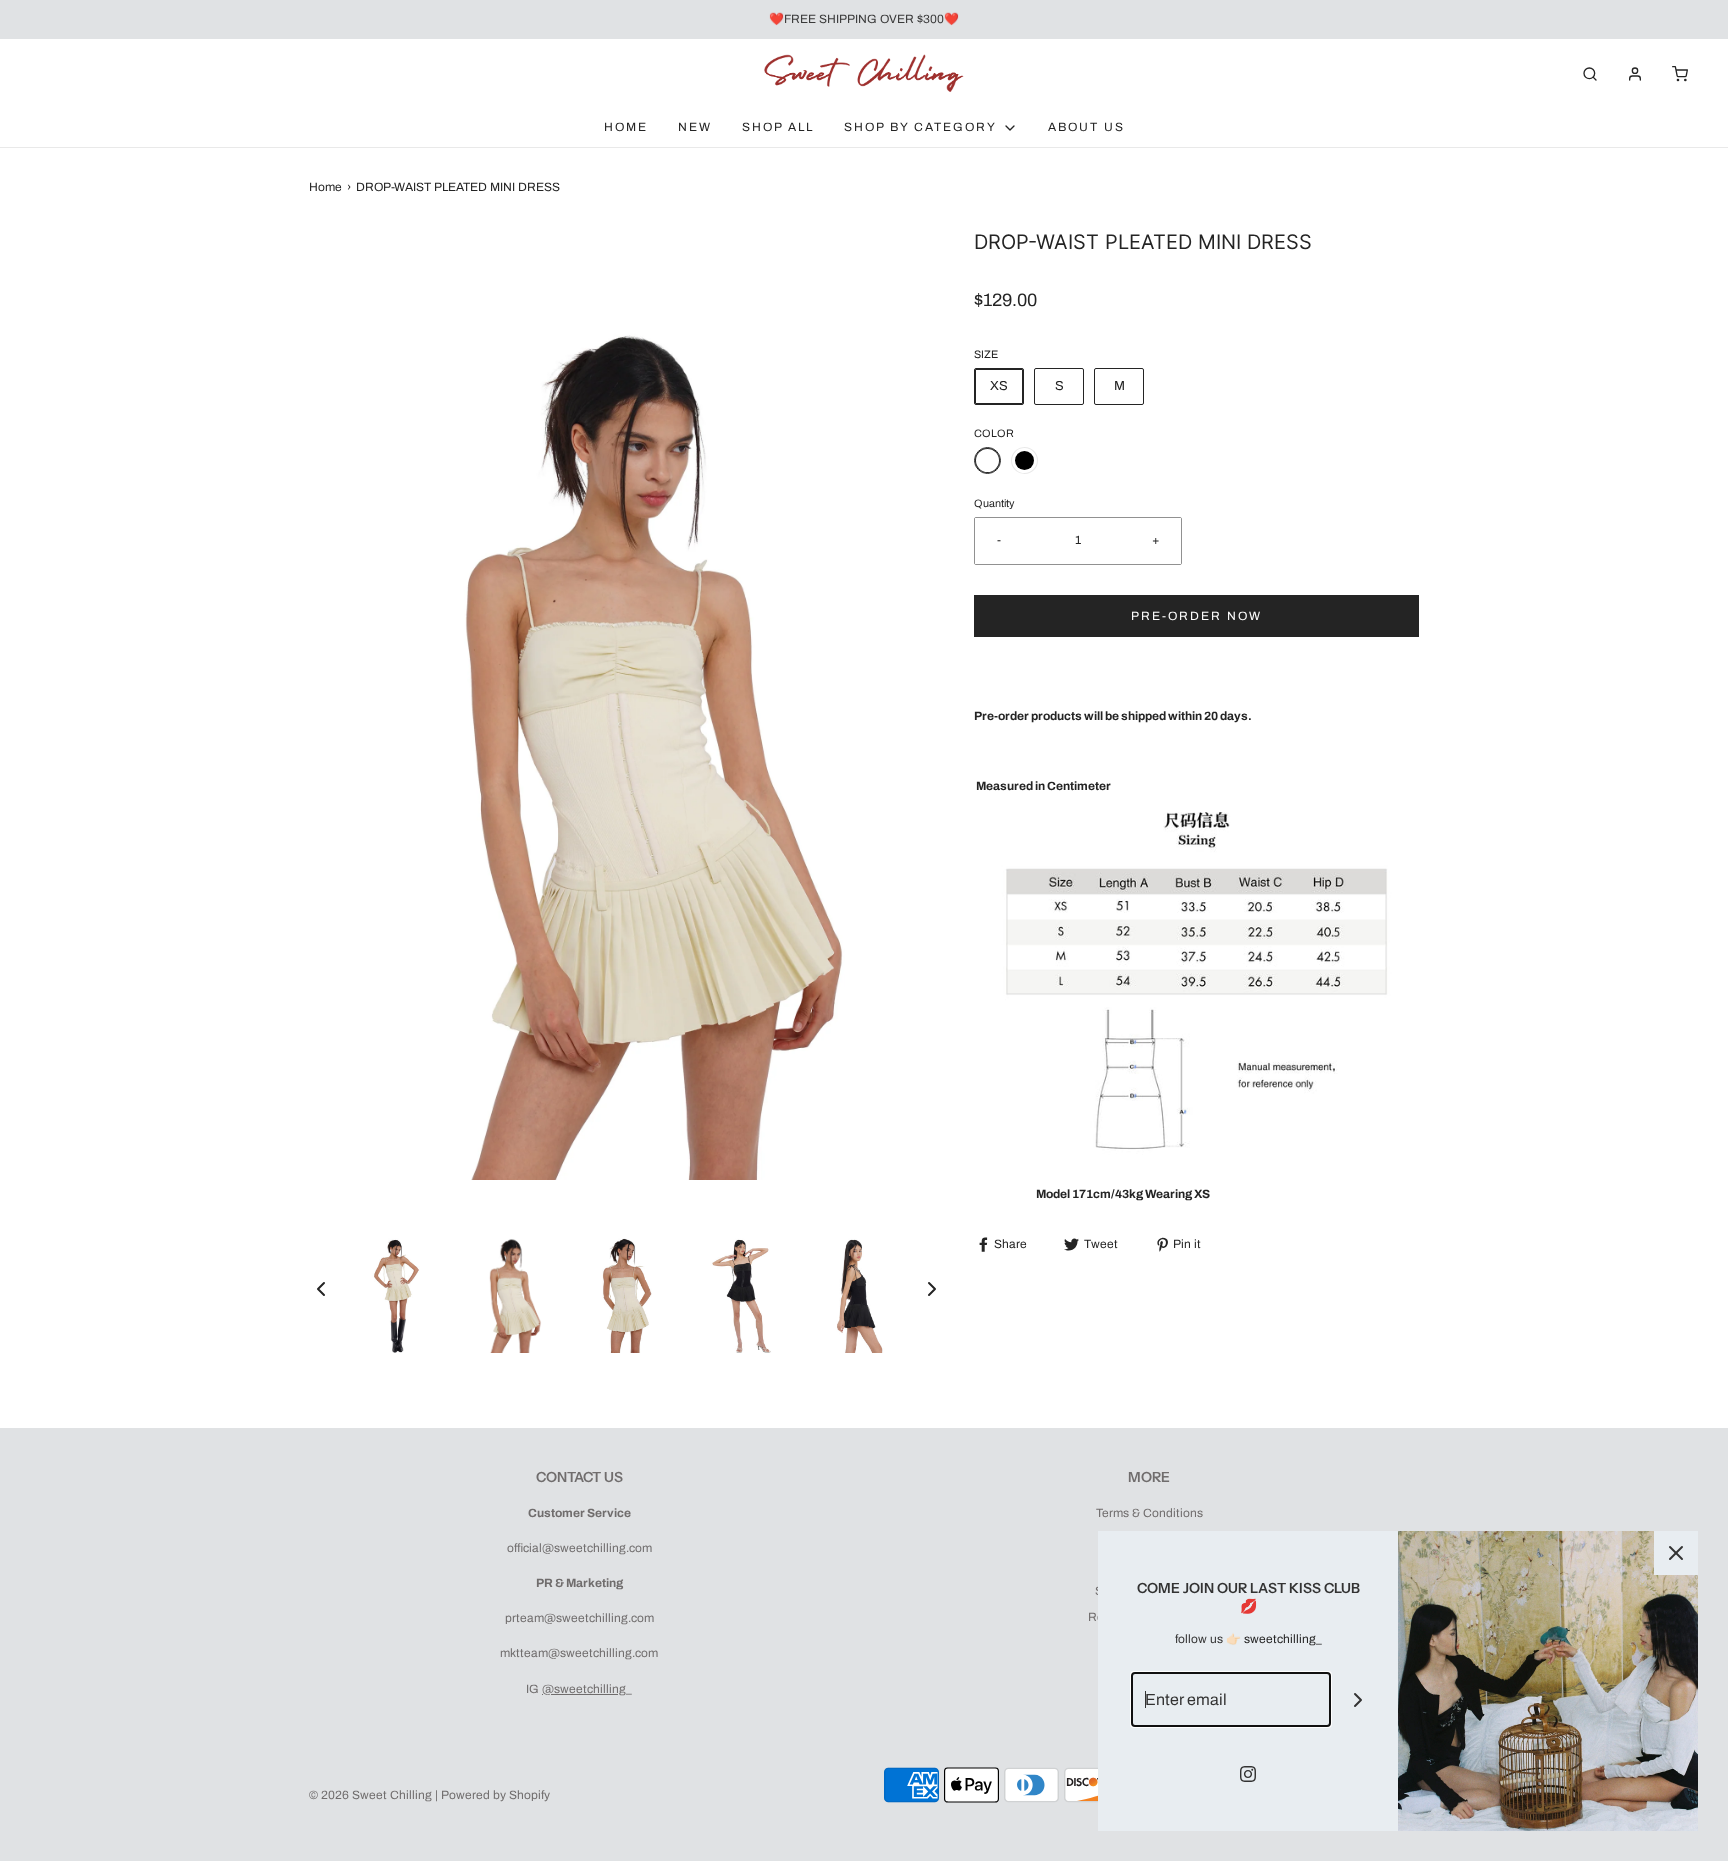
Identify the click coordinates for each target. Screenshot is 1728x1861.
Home (626, 127)
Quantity (994, 503)
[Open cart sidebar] (1680, 73)
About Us (1086, 127)
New (695, 127)
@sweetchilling (584, 1689)
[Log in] (1635, 74)
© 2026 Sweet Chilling (370, 1795)
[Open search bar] (1590, 73)
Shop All (778, 127)
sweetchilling (1280, 1639)
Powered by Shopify (495, 1795)
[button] (321, 1289)
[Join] (1358, 1699)
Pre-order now (1196, 616)
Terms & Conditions (1149, 1513)
